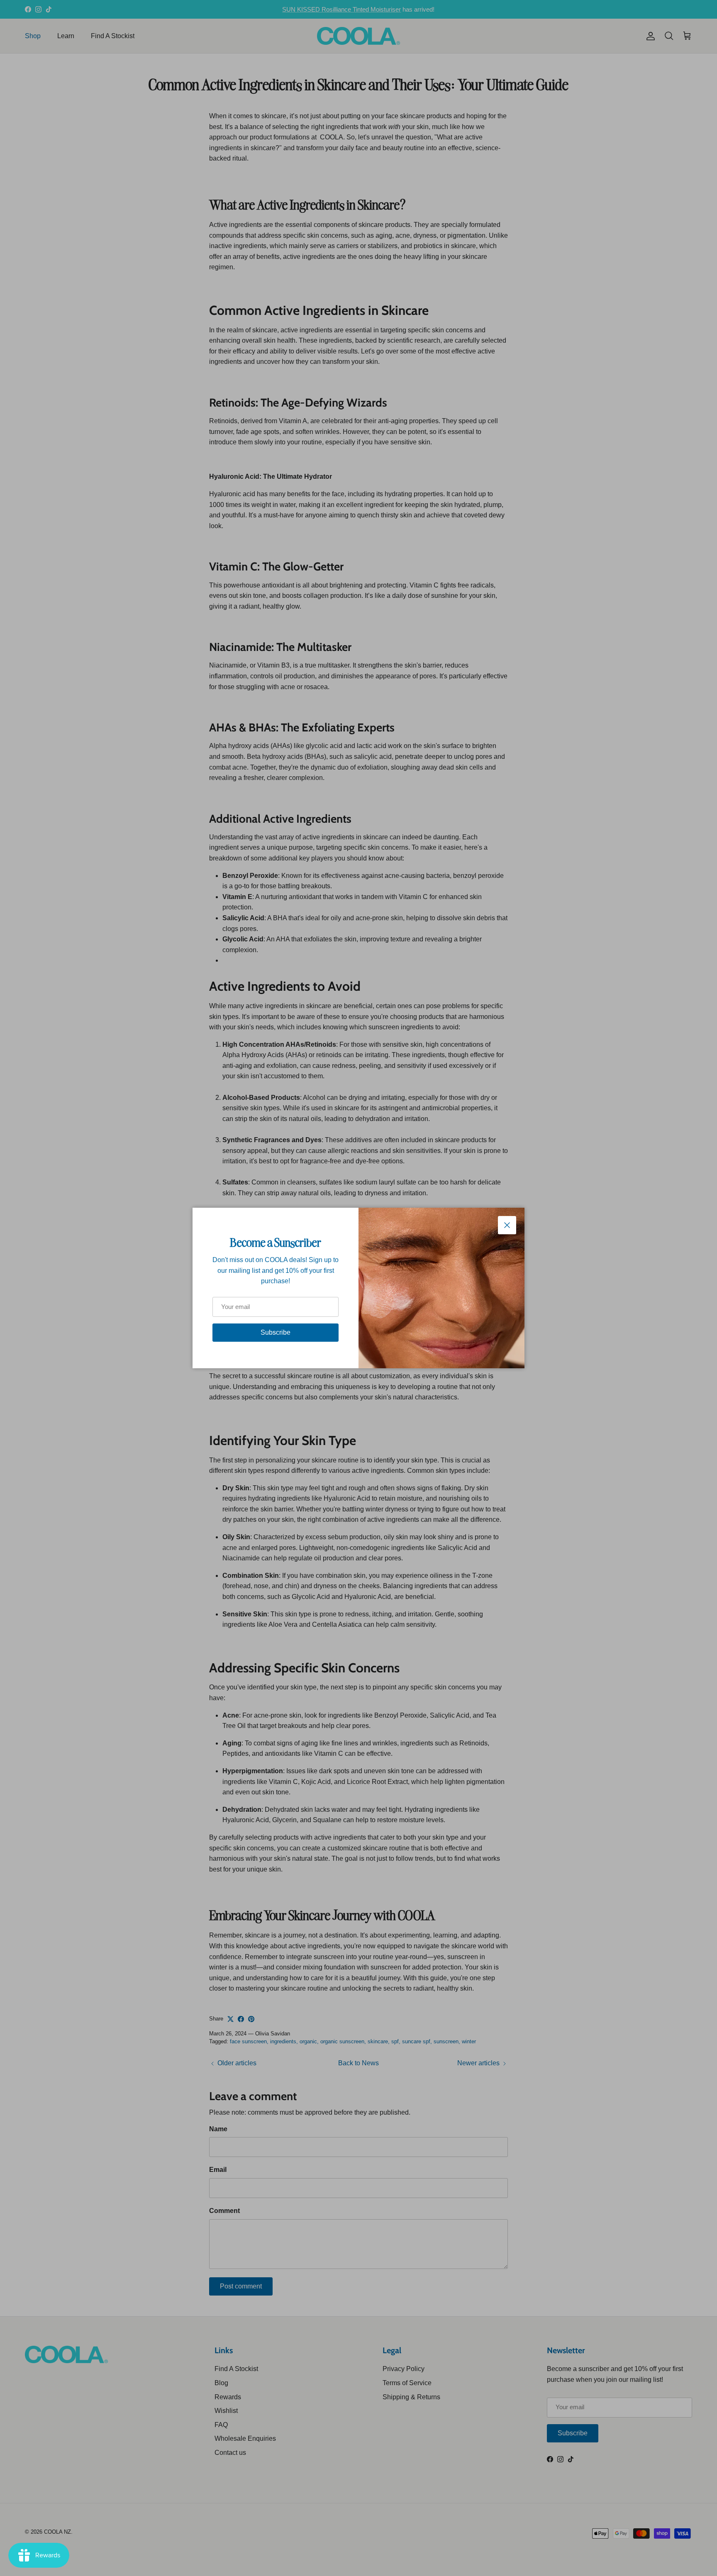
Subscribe (276, 1332)
